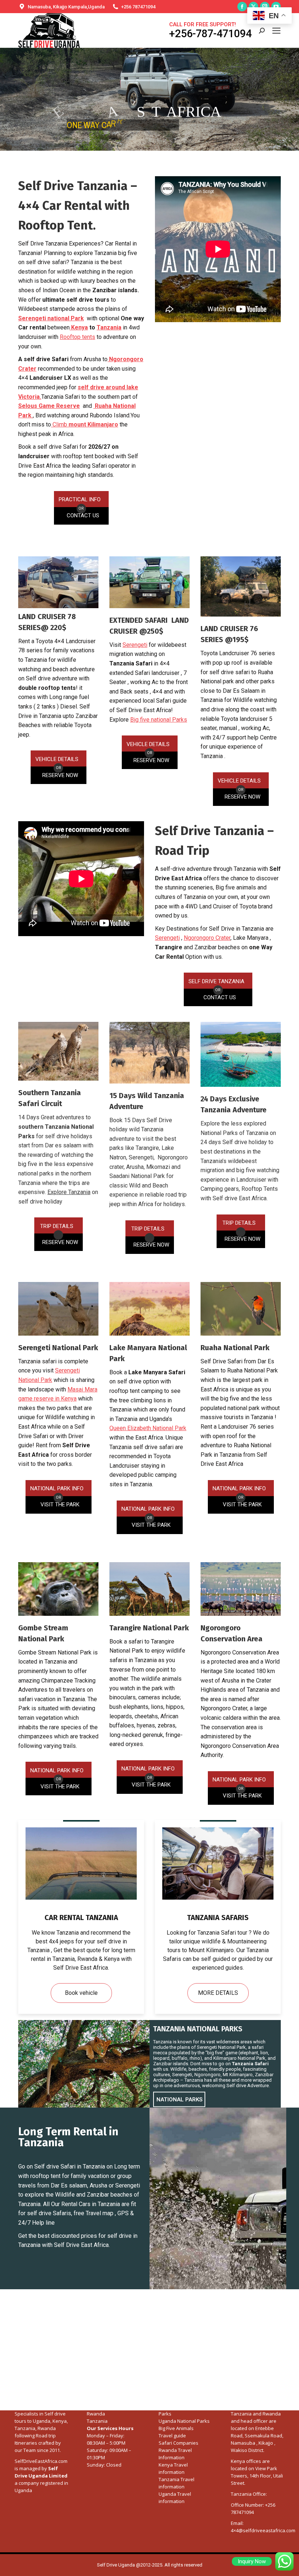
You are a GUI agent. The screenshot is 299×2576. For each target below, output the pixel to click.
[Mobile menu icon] (276, 31)
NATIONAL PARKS (179, 2100)
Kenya (79, 327)
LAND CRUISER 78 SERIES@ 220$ (47, 622)
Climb (85, 424)
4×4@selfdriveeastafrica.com (263, 2530)
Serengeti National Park (58, 1348)
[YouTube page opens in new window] (276, 7)
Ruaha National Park (235, 1348)
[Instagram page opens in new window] (265, 7)
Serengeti (135, 645)
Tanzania (109, 327)
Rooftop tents (77, 337)
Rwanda (96, 2414)
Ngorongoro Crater (207, 938)
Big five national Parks (159, 720)
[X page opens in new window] (253, 7)
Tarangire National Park (149, 1628)
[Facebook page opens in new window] (242, 7)
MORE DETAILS (218, 1993)
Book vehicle (81, 1993)
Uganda (42, 2421)
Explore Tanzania (69, 1192)
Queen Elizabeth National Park (148, 1428)
